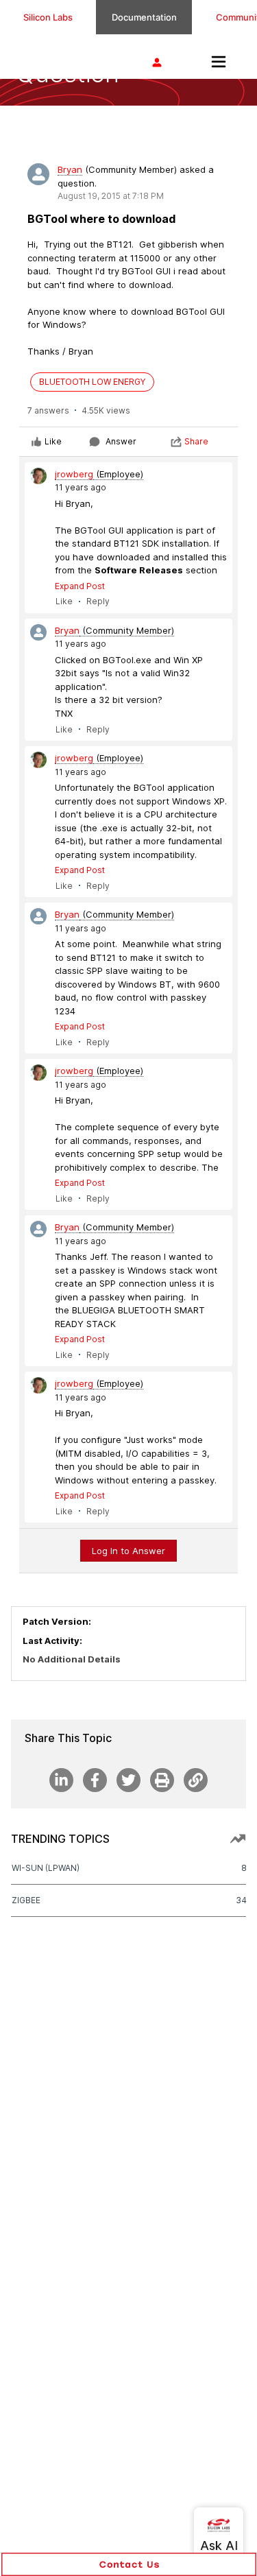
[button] (129, 2564)
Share (196, 441)
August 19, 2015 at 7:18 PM (111, 196)
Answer (121, 441)
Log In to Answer (128, 1551)
